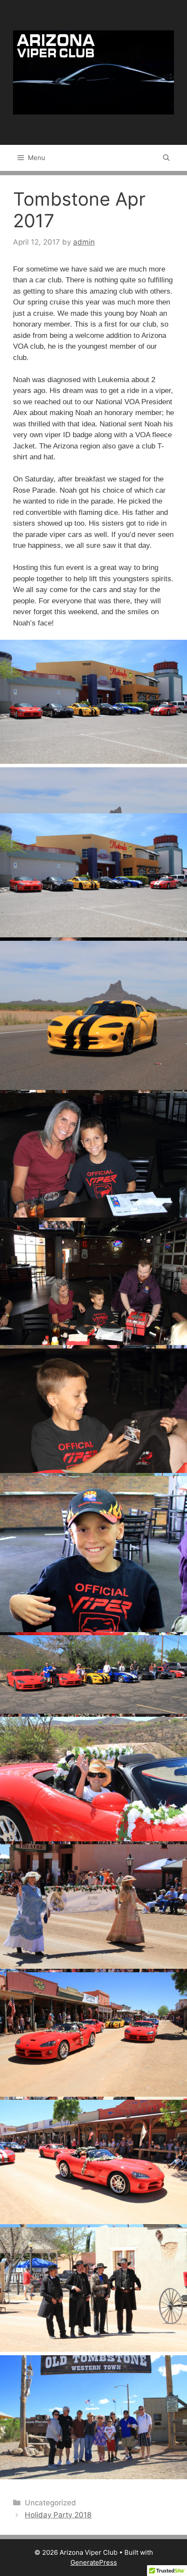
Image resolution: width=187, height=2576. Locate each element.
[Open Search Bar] (166, 158)
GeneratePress (94, 2562)
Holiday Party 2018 (58, 2515)
